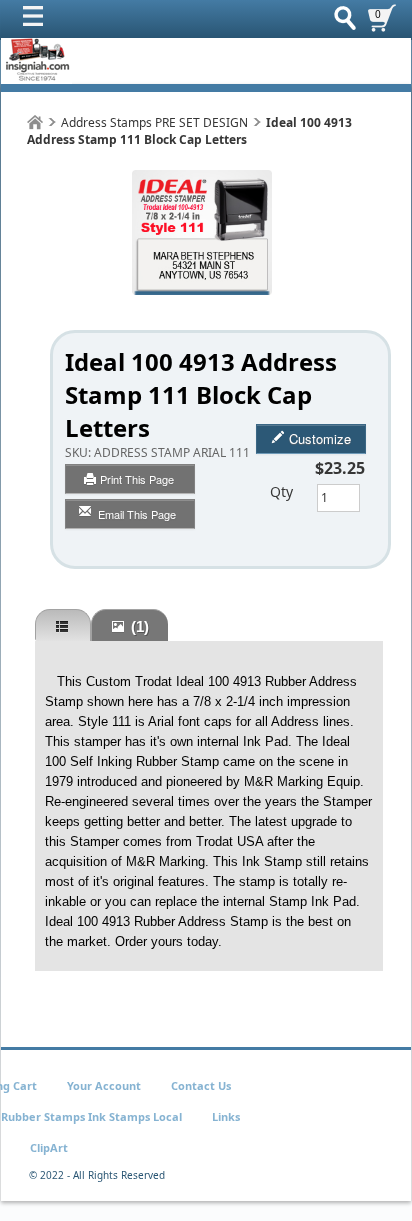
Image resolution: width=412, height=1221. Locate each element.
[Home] (35, 122)
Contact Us (201, 1085)
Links (226, 1116)
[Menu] (38, 21)
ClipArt (49, 1147)
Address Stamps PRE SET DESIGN (154, 122)
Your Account (104, 1085)
